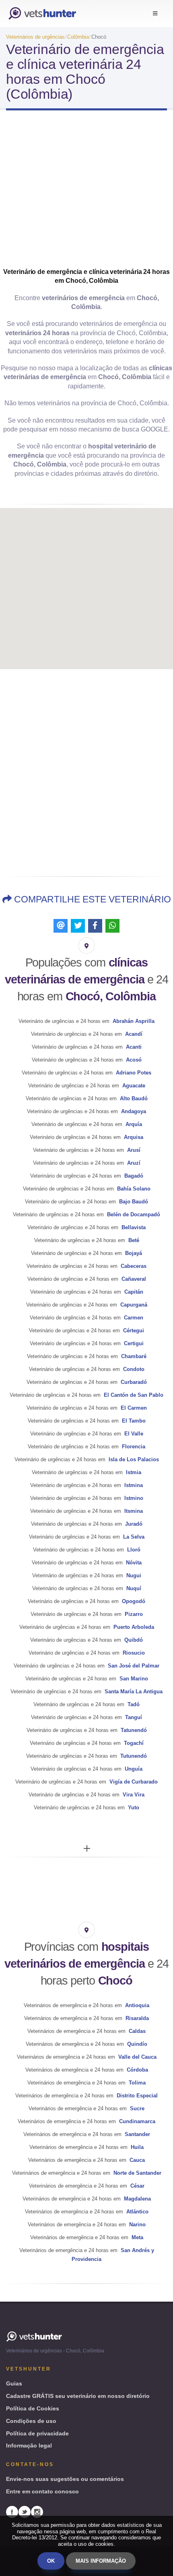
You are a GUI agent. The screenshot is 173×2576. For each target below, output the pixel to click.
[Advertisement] (86, 196)
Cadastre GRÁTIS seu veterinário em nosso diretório (78, 2396)
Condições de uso (31, 2421)
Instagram (37, 2512)
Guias (14, 2383)
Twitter (25, 2512)
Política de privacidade (37, 2433)
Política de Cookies (33, 2408)
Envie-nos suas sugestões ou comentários (65, 2479)
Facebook (12, 2512)
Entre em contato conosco (42, 2491)
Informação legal (29, 2445)
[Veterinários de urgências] (42, 13)
